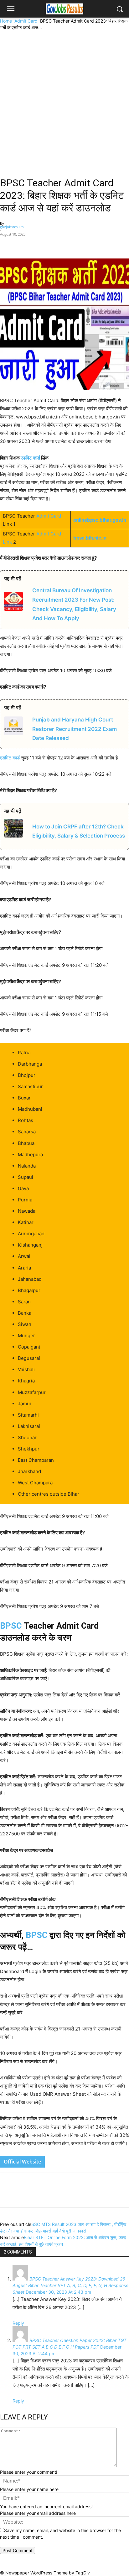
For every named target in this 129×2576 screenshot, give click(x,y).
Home (6, 21)
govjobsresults (12, 227)
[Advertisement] (64, 98)
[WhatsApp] (55, 244)
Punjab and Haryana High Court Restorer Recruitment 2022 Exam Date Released (75, 729)
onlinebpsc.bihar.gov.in (100, 520)
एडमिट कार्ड (30, 458)
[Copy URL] (84, 244)
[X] (40, 244)
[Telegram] (69, 244)
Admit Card (26, 21)
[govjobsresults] (64, 9)
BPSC (11, 1626)
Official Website (22, 2162)
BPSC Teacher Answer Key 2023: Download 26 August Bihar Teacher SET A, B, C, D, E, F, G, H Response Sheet (70, 2285)
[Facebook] (26, 244)
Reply (18, 2323)
